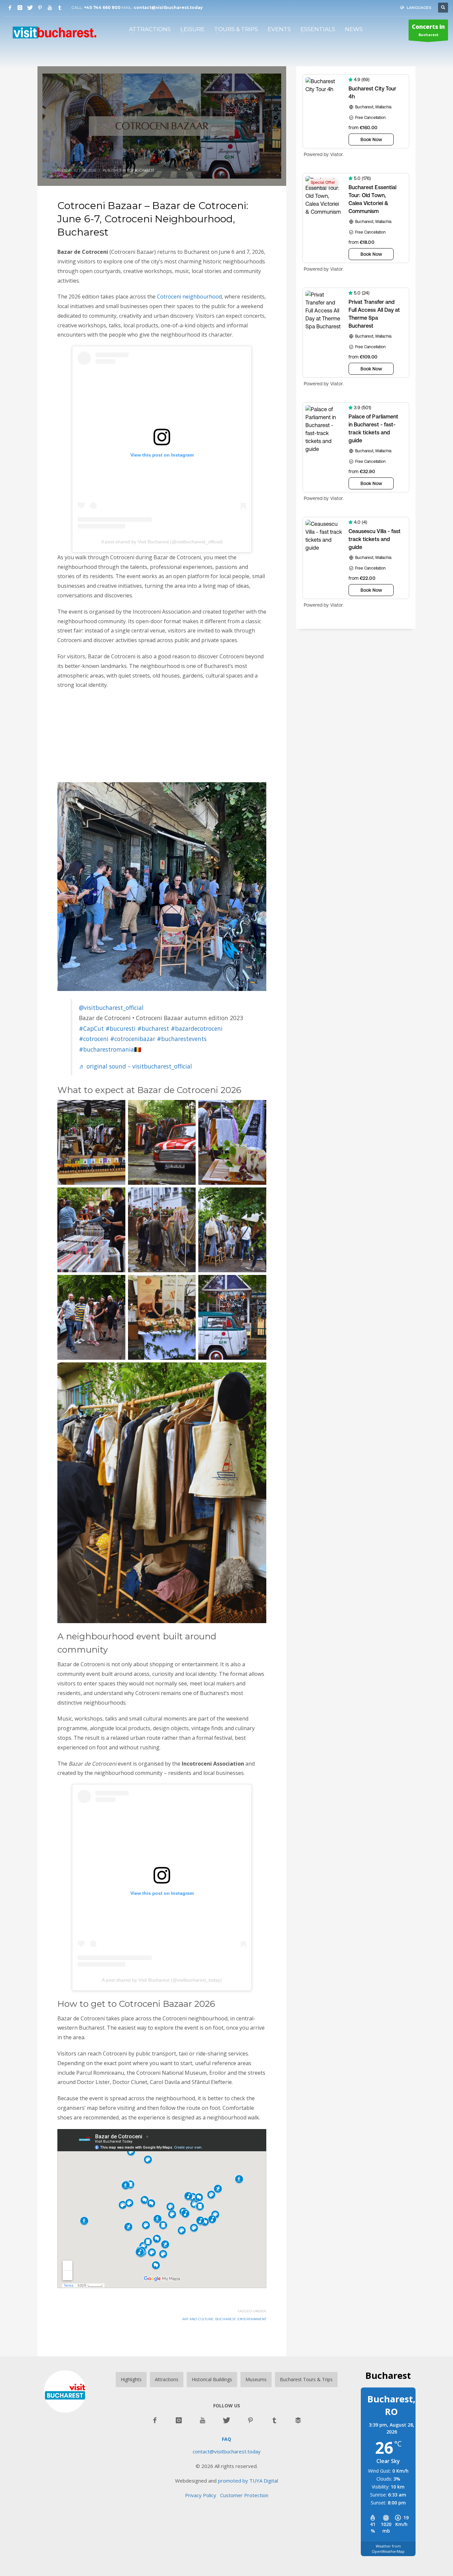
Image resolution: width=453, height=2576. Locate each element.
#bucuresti (121, 1028)
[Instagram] (20, 8)
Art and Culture (198, 2319)
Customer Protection (244, 2495)
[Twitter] (30, 8)
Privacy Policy (203, 2495)
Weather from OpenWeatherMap (388, 2549)
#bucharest (153, 1028)
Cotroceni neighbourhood (189, 297)
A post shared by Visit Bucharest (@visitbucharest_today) (162, 1980)
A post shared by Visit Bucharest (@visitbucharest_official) (162, 542)
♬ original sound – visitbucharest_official (135, 1066)
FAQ (227, 2439)
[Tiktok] (60, 8)
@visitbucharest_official (111, 1008)
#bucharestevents (182, 1039)
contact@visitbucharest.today (168, 7)
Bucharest (428, 30)
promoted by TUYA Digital (248, 2481)
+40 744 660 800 (102, 7)
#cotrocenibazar (133, 1039)
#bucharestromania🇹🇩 (110, 1049)
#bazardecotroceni (197, 1028)
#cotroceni (94, 1039)
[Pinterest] (40, 8)
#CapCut (91, 1028)
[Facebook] (10, 8)
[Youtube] (50, 8)
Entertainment (252, 2319)
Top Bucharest (141, 170)
